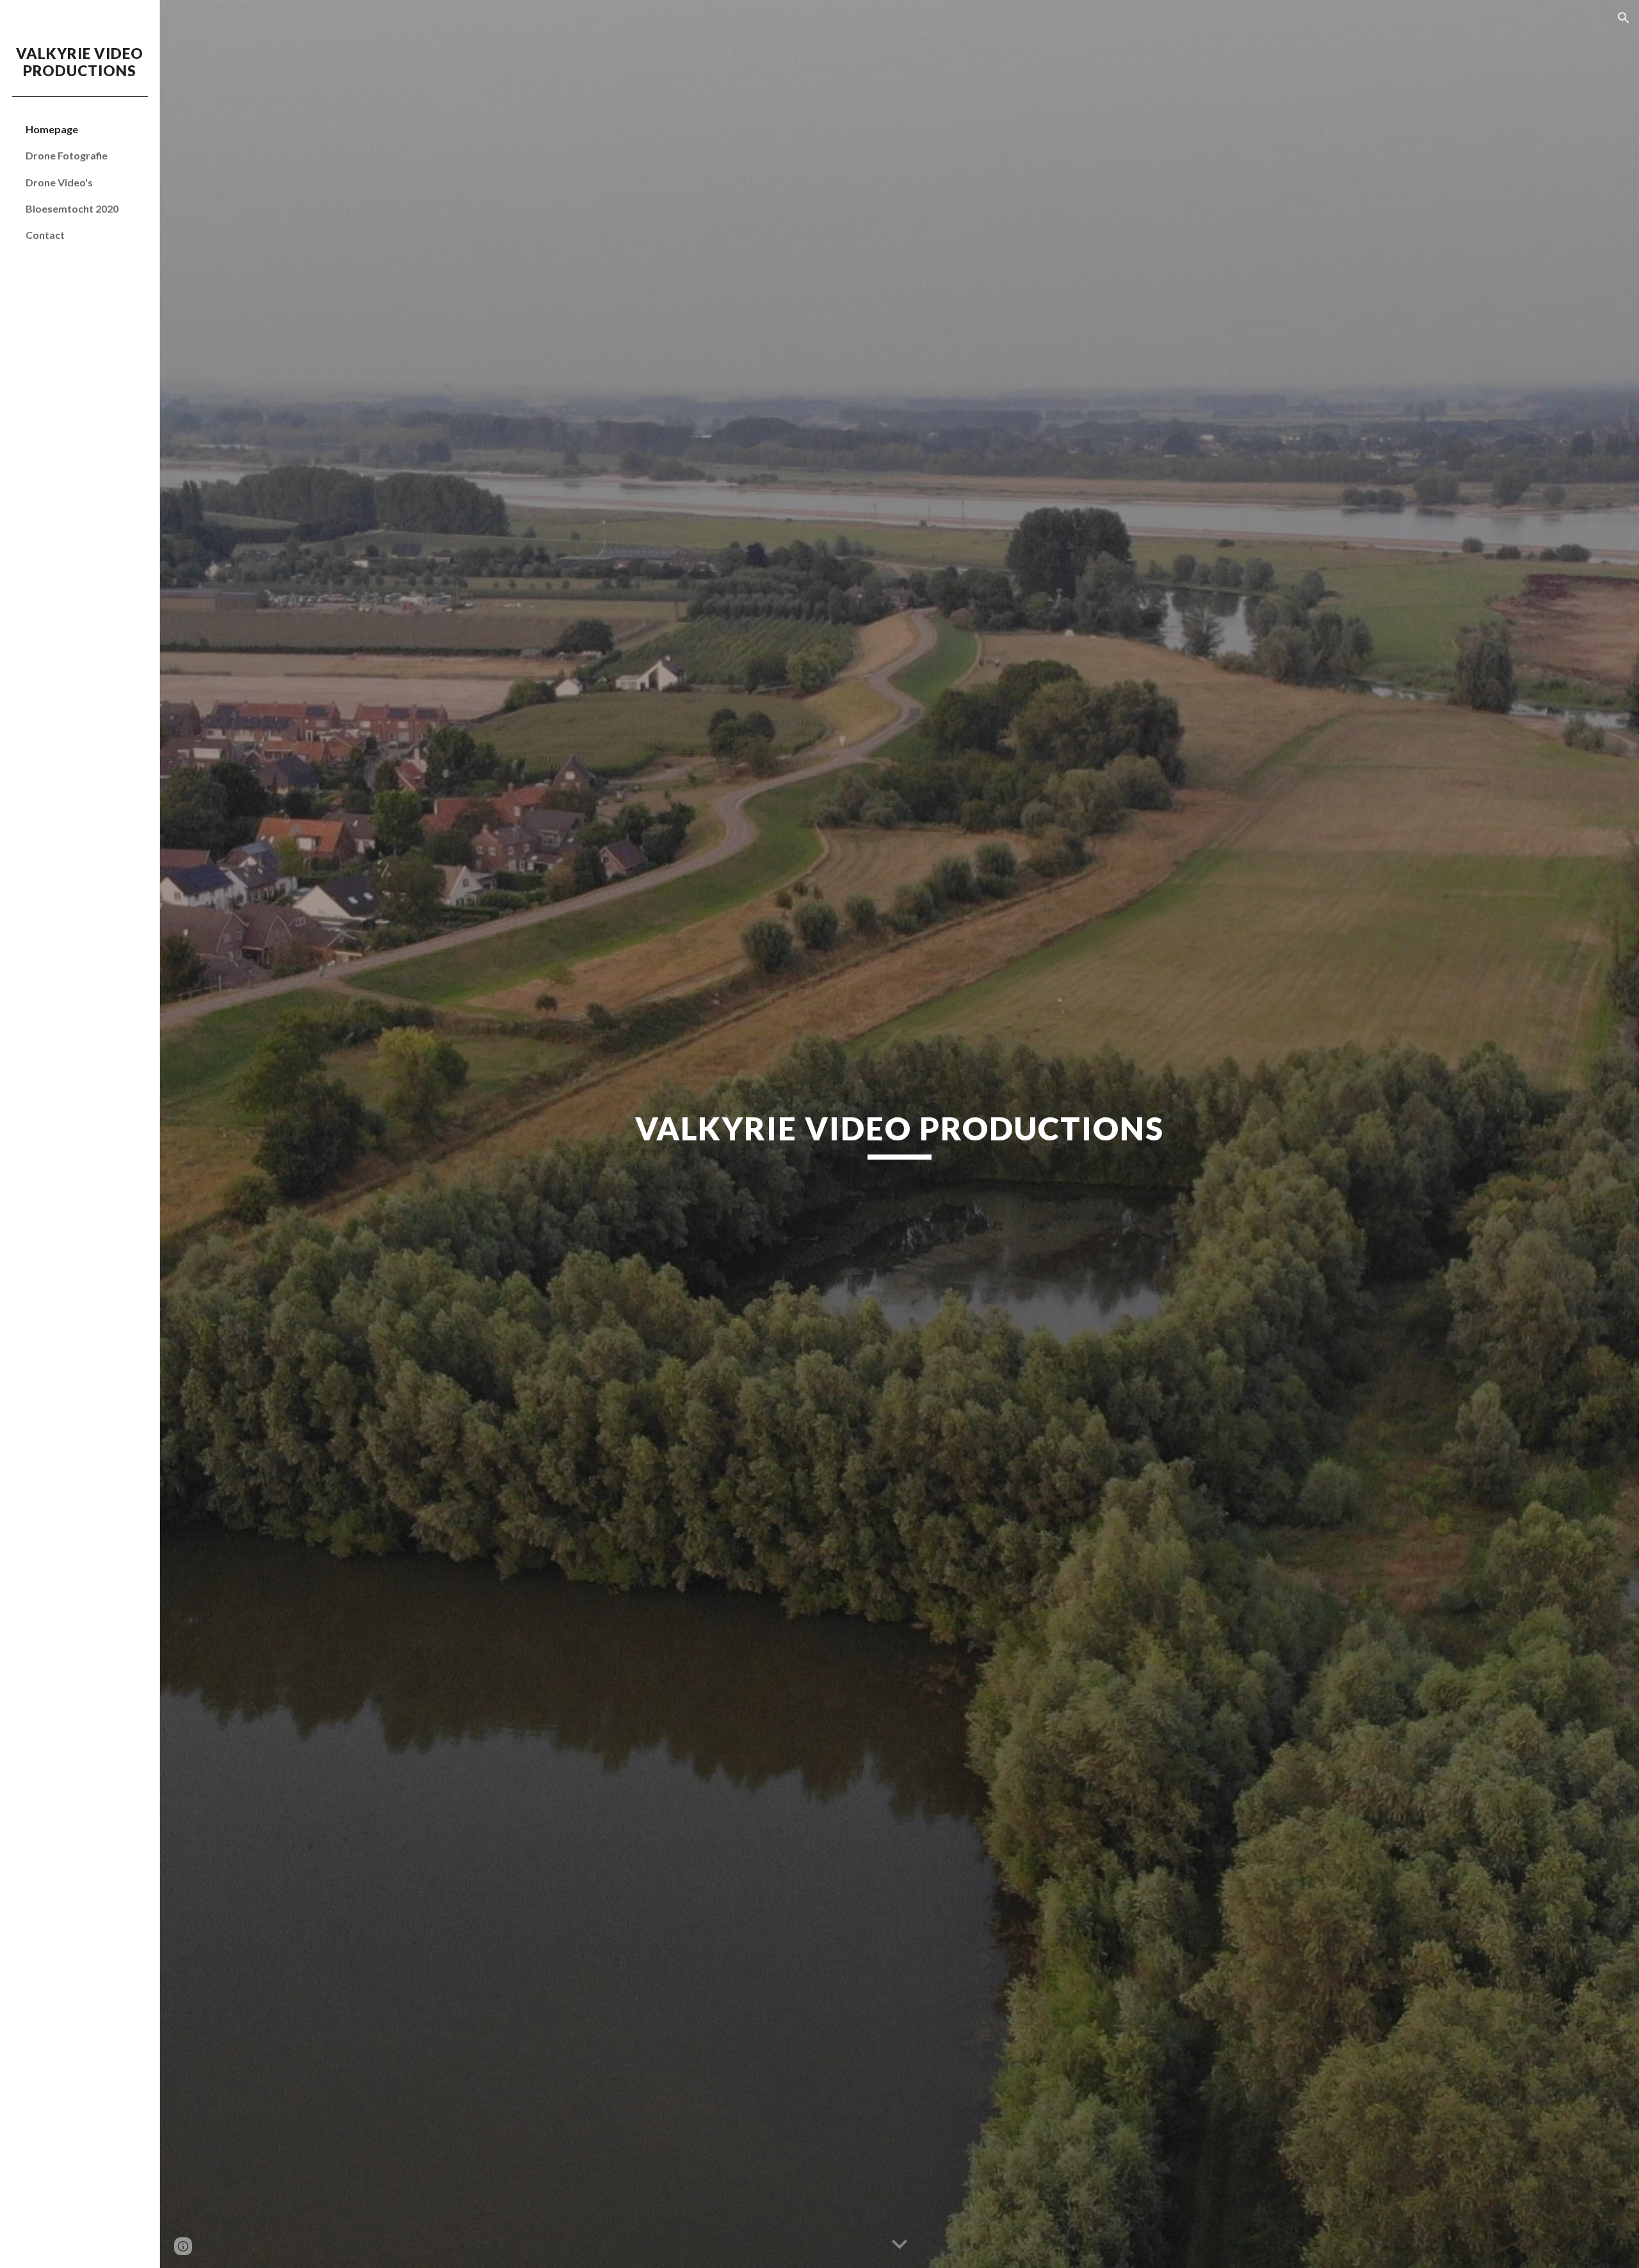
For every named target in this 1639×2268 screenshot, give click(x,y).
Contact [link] (45, 235)
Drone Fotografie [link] (67, 155)
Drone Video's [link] (59, 182)
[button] (1624, 18)
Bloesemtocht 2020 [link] (72, 208)
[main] (900, 1134)
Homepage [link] (52, 129)
